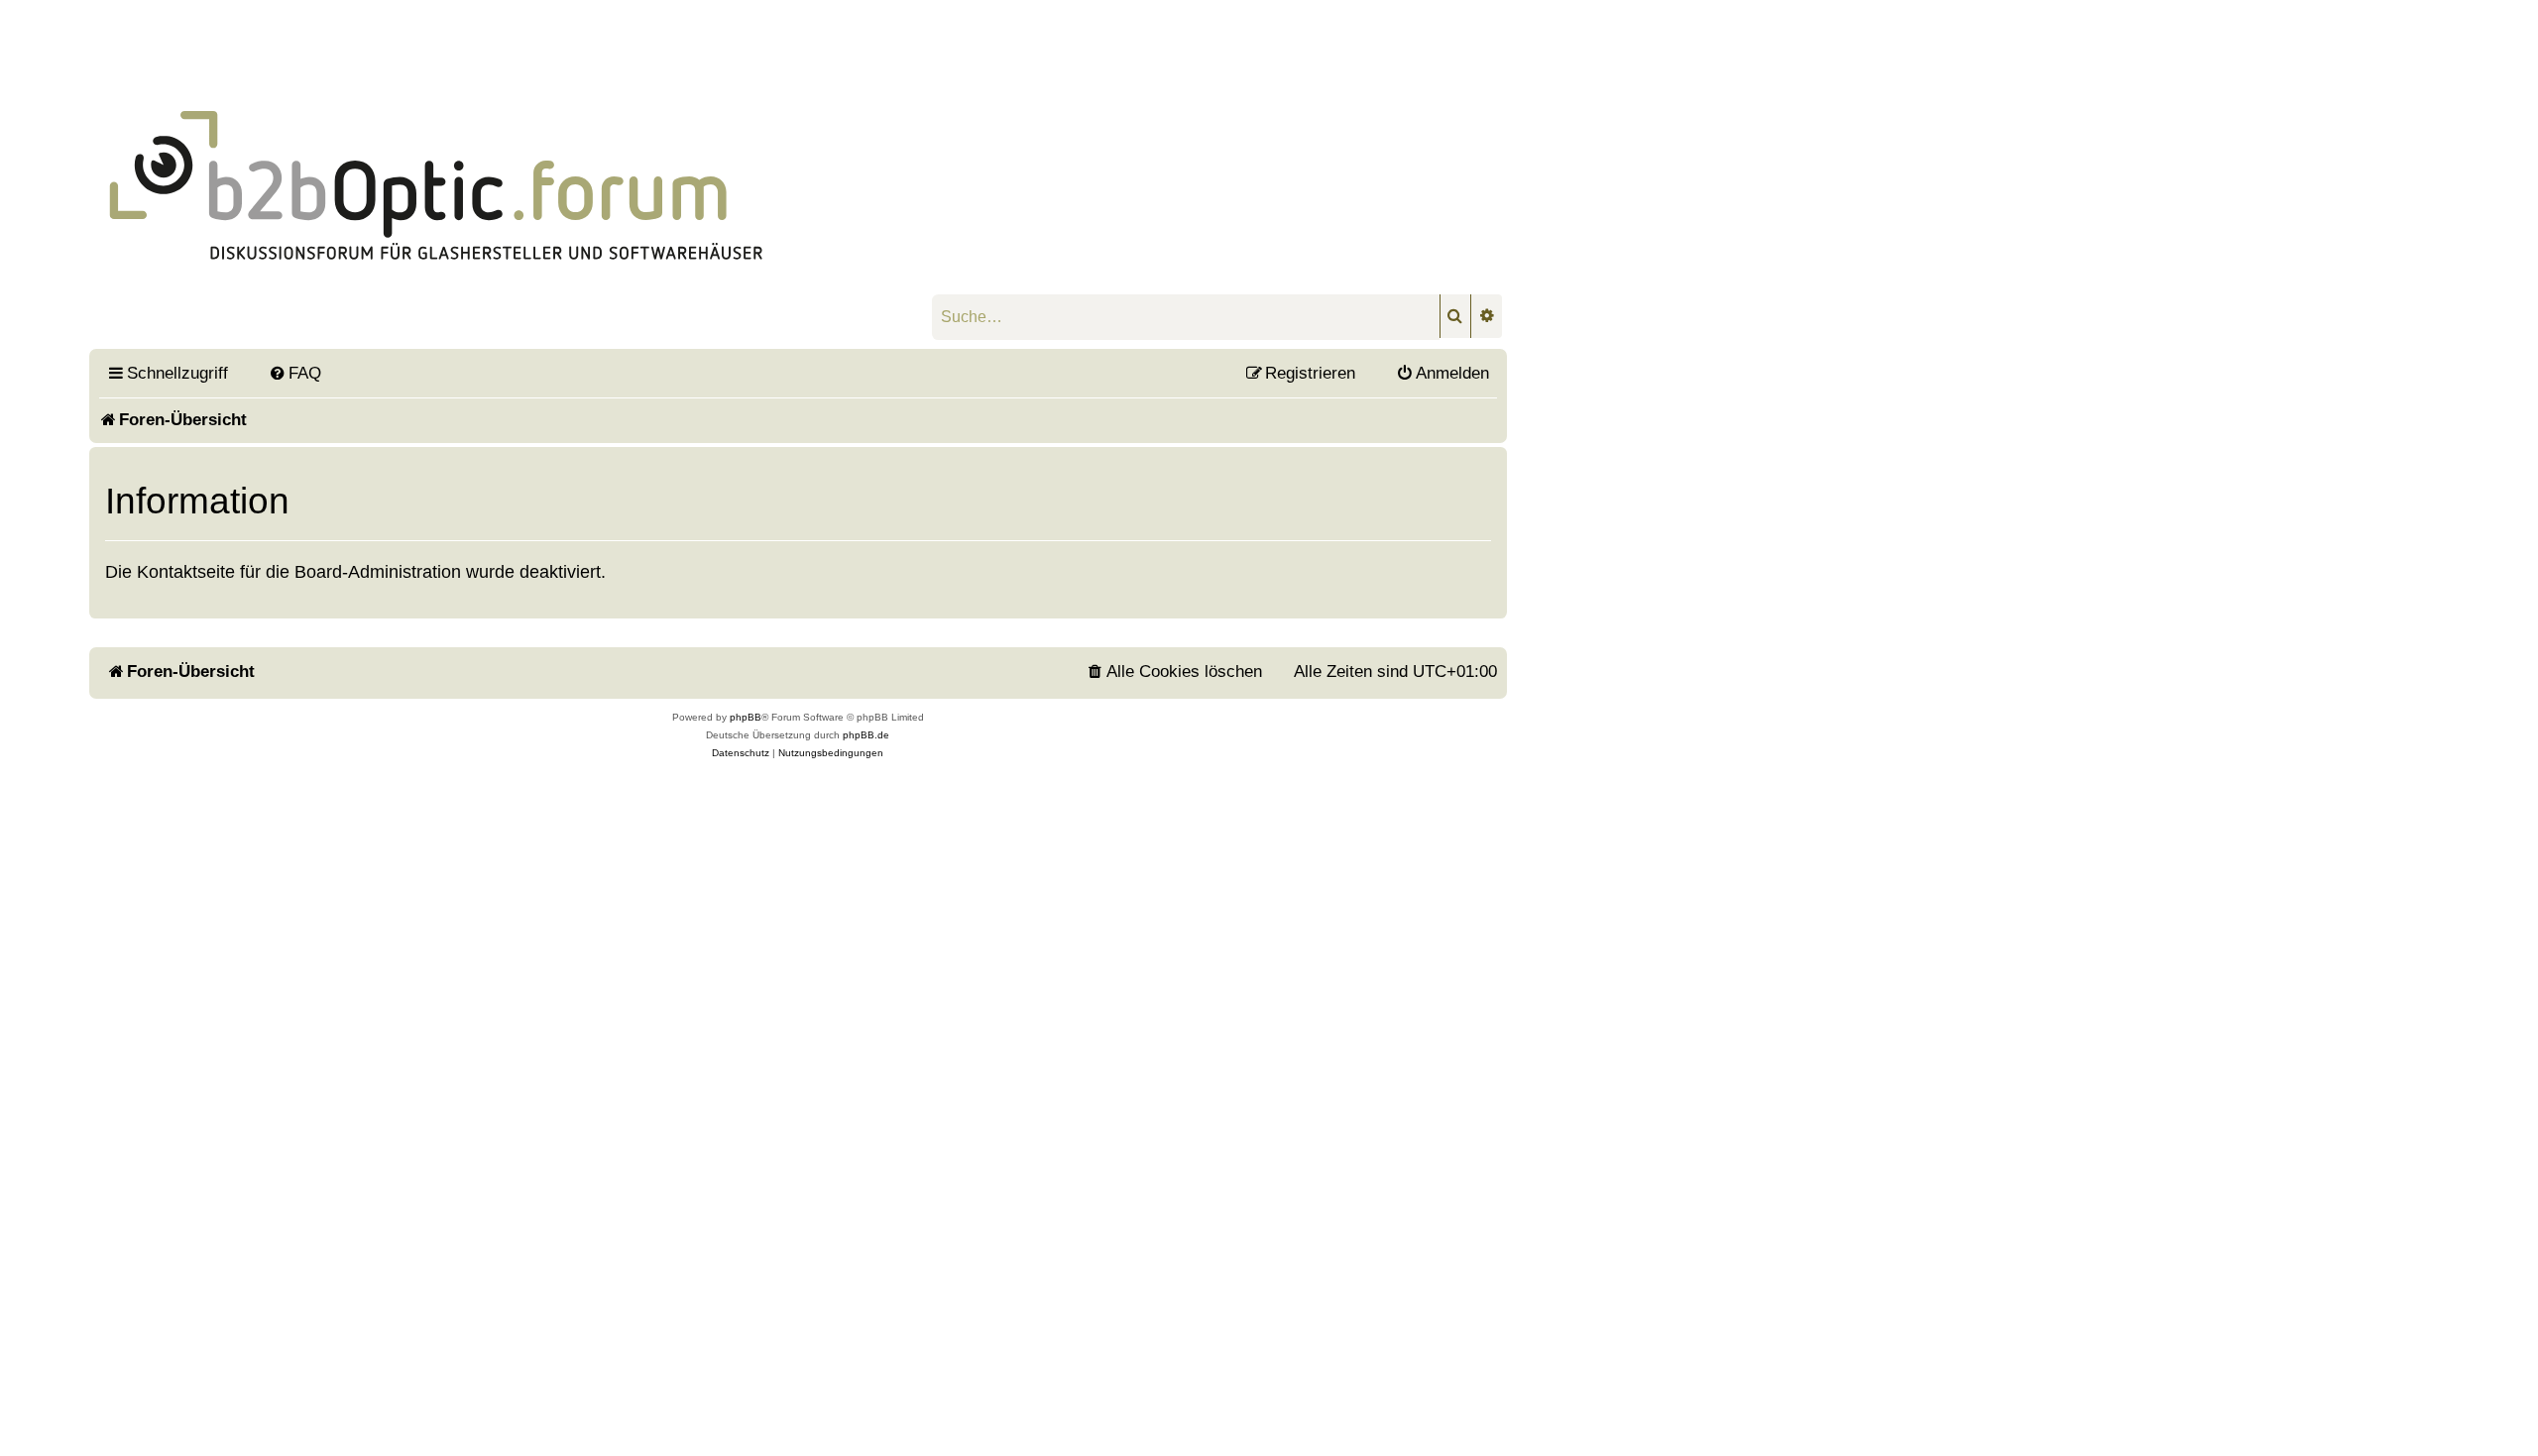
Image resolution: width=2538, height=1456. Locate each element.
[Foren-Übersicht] (581, 162)
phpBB (746, 717)
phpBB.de (866, 735)
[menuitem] (294, 373)
